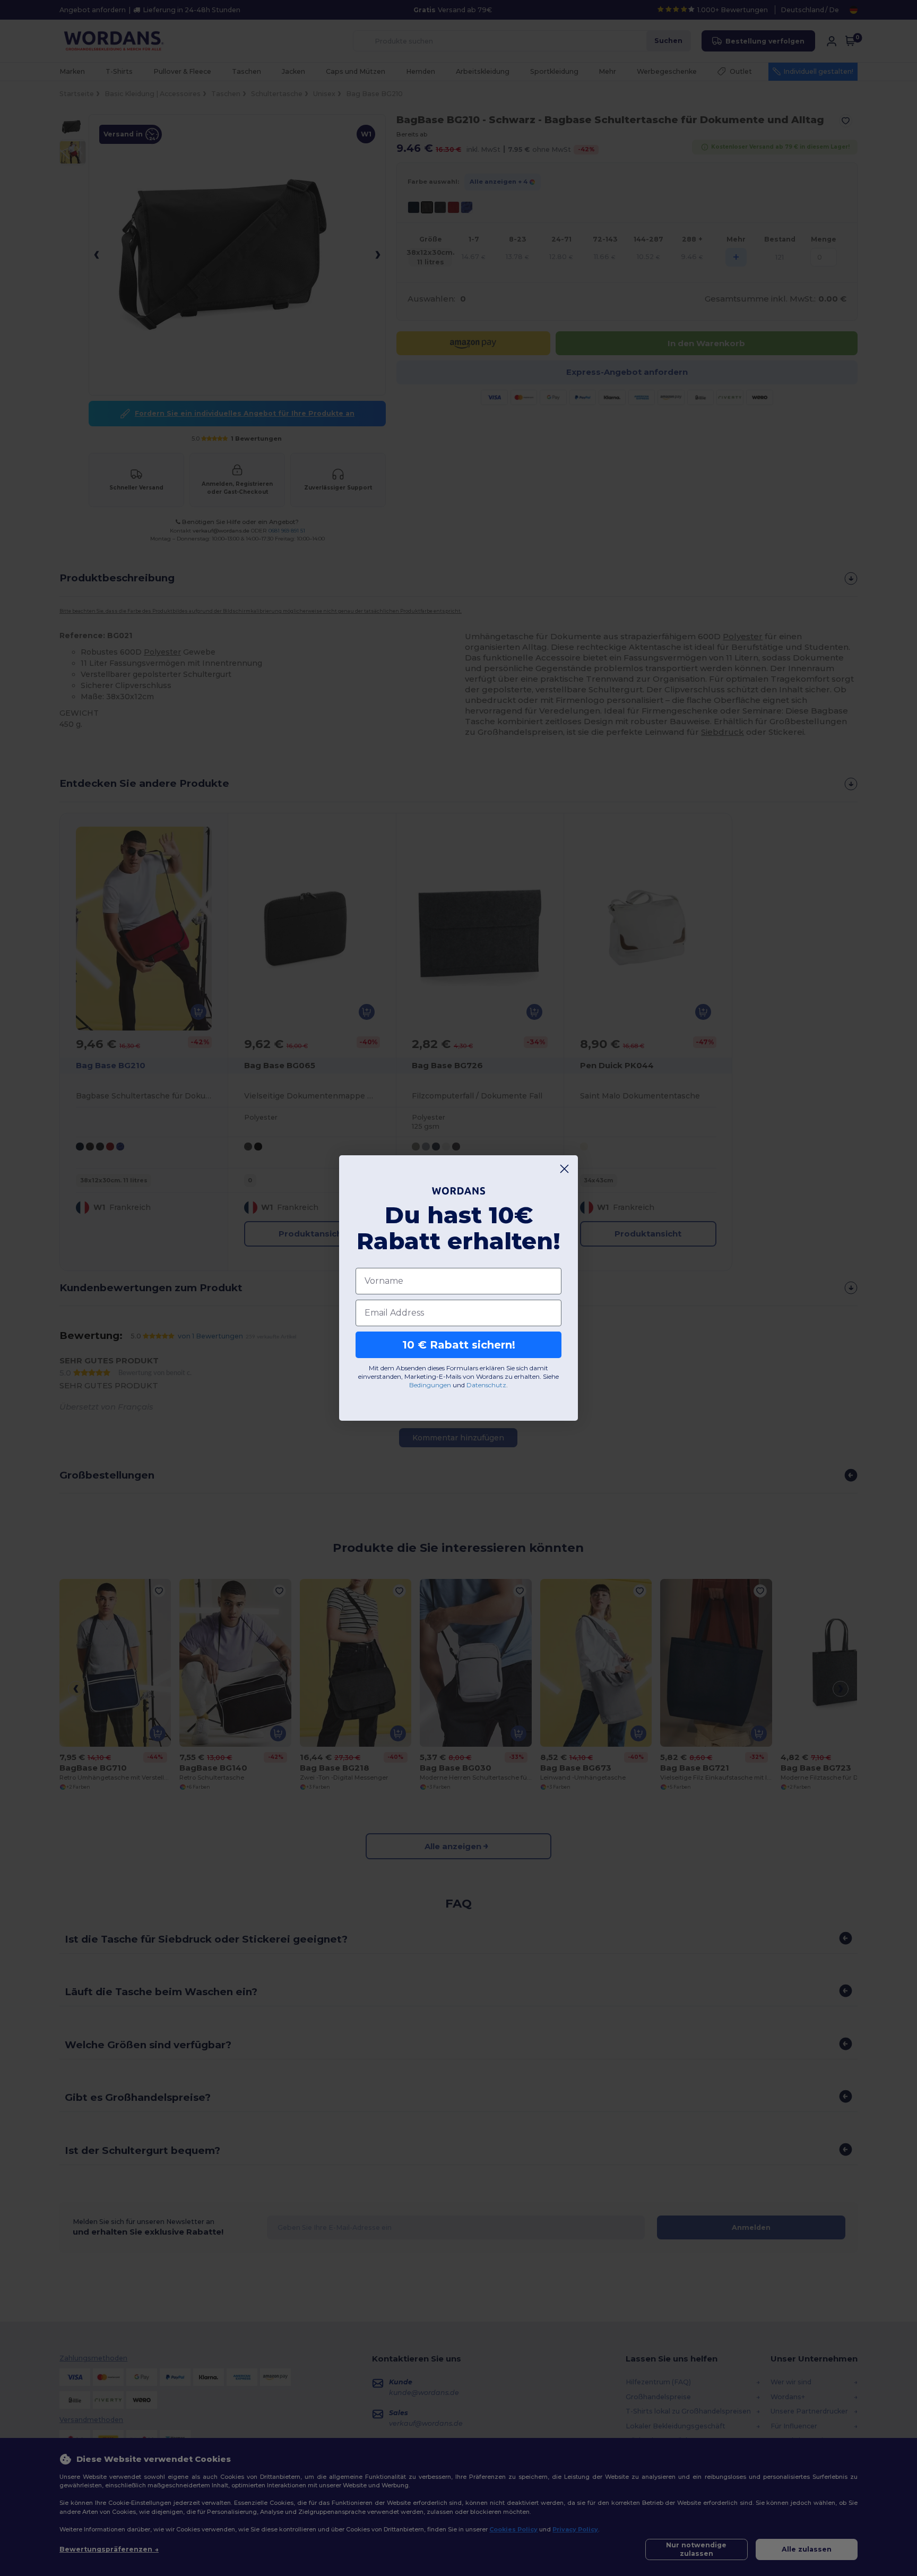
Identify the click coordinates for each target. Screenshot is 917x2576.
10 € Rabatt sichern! (459, 1345)
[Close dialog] (564, 1169)
